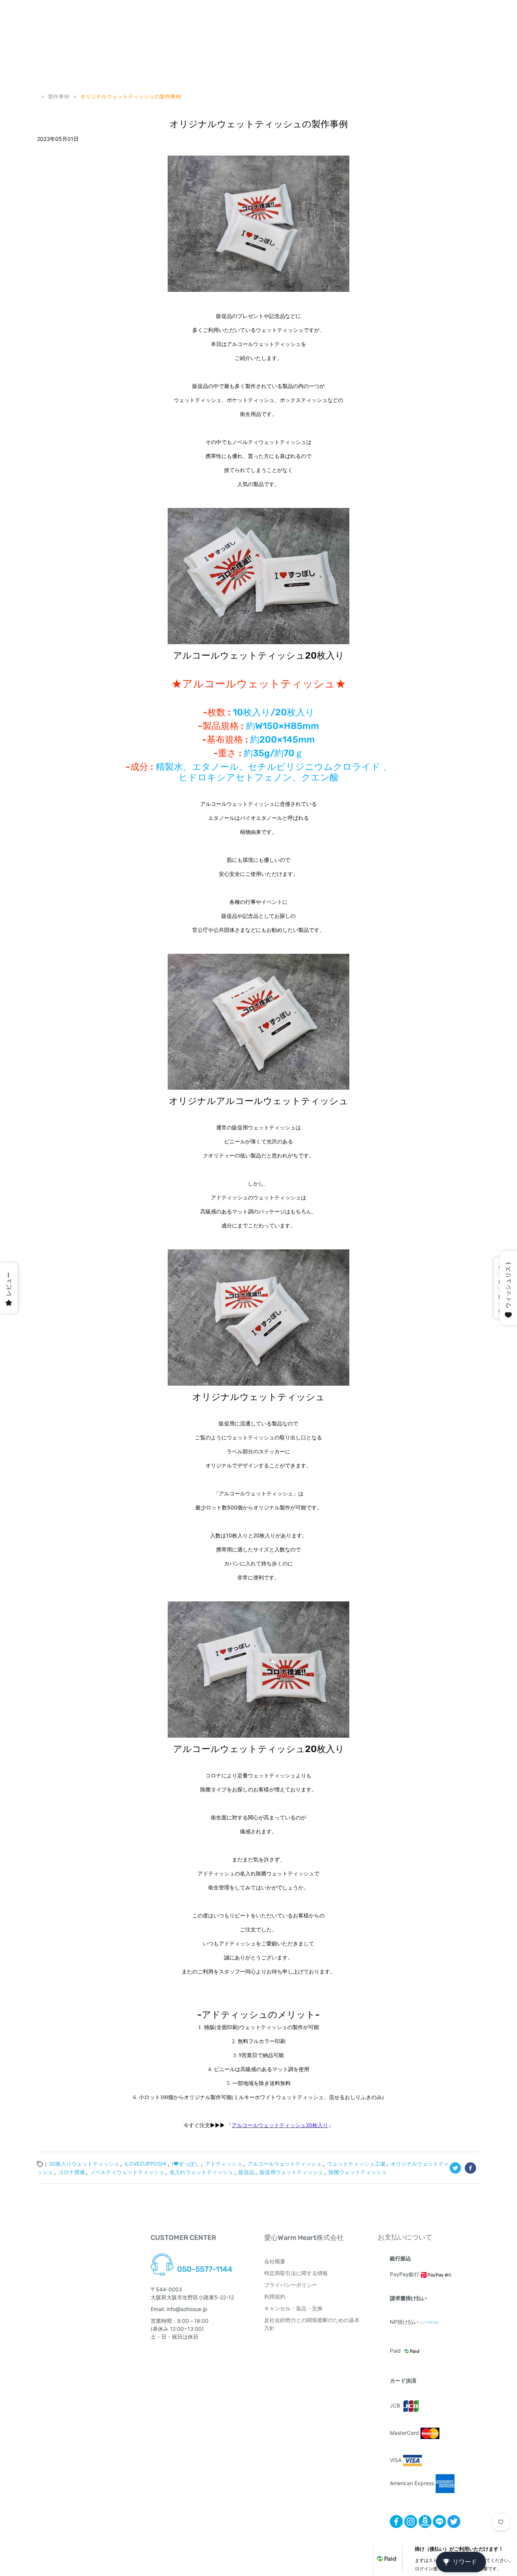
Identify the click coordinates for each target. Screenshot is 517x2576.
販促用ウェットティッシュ (291, 2172)
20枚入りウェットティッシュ (84, 2164)
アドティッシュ (224, 2164)
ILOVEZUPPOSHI (146, 2164)
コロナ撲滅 (72, 2172)
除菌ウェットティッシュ (358, 2172)
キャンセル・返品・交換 (293, 2308)
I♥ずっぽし (186, 2164)
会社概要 (275, 2261)
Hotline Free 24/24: (201, 2260)
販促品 (246, 2172)
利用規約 (275, 2296)
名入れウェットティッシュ (201, 2172)
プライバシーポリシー (291, 2285)
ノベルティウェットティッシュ (127, 2172)
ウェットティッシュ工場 (356, 2164)
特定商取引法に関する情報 (296, 2273)
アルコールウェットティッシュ (285, 2164)
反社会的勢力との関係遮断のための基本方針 (312, 2324)
